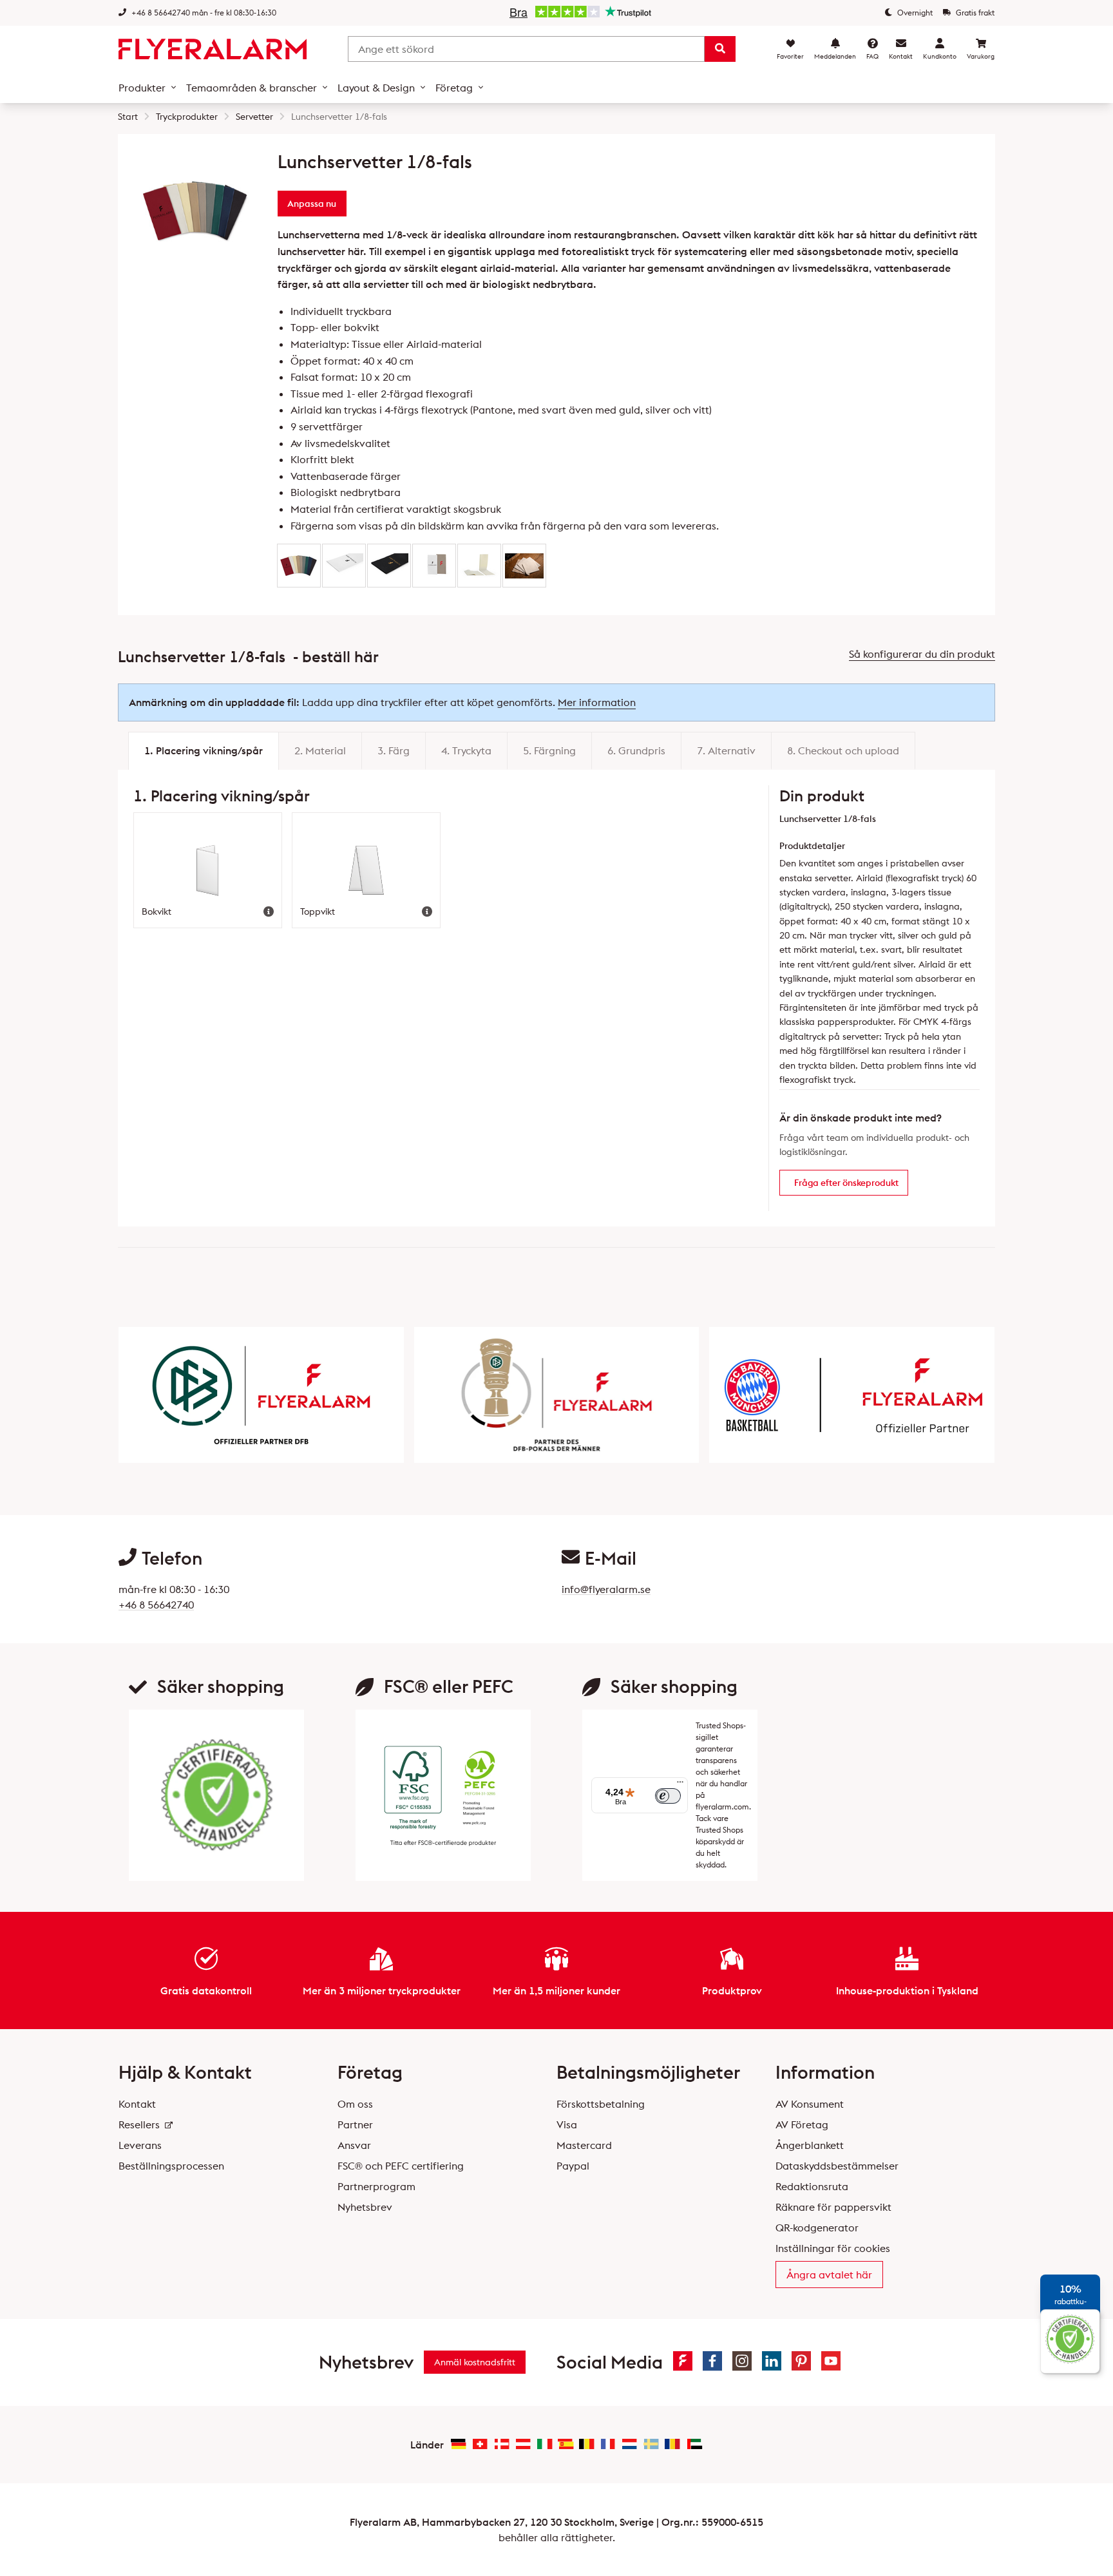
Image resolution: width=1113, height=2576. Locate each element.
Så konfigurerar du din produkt (922, 654)
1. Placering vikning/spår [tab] (204, 750)
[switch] (668, 1796)
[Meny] (680, 1785)
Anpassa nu (312, 204)
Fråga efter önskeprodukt (846, 1183)
